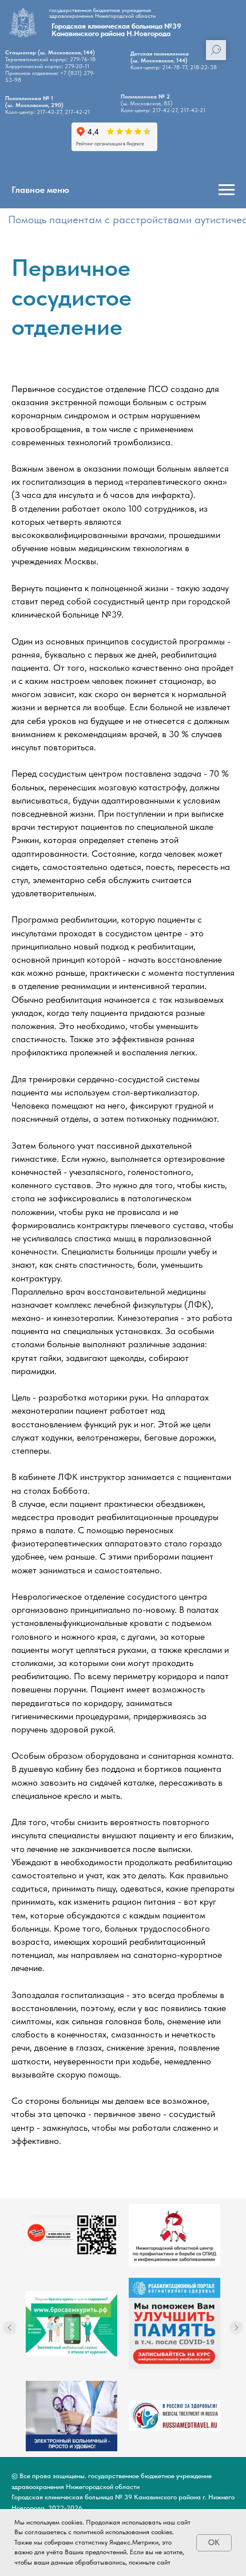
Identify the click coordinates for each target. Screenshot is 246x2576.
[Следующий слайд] (236, 2328)
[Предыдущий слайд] (10, 2328)
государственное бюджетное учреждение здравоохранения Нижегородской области (102, 13)
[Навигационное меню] (227, 190)
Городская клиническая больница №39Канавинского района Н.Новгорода (116, 30)
